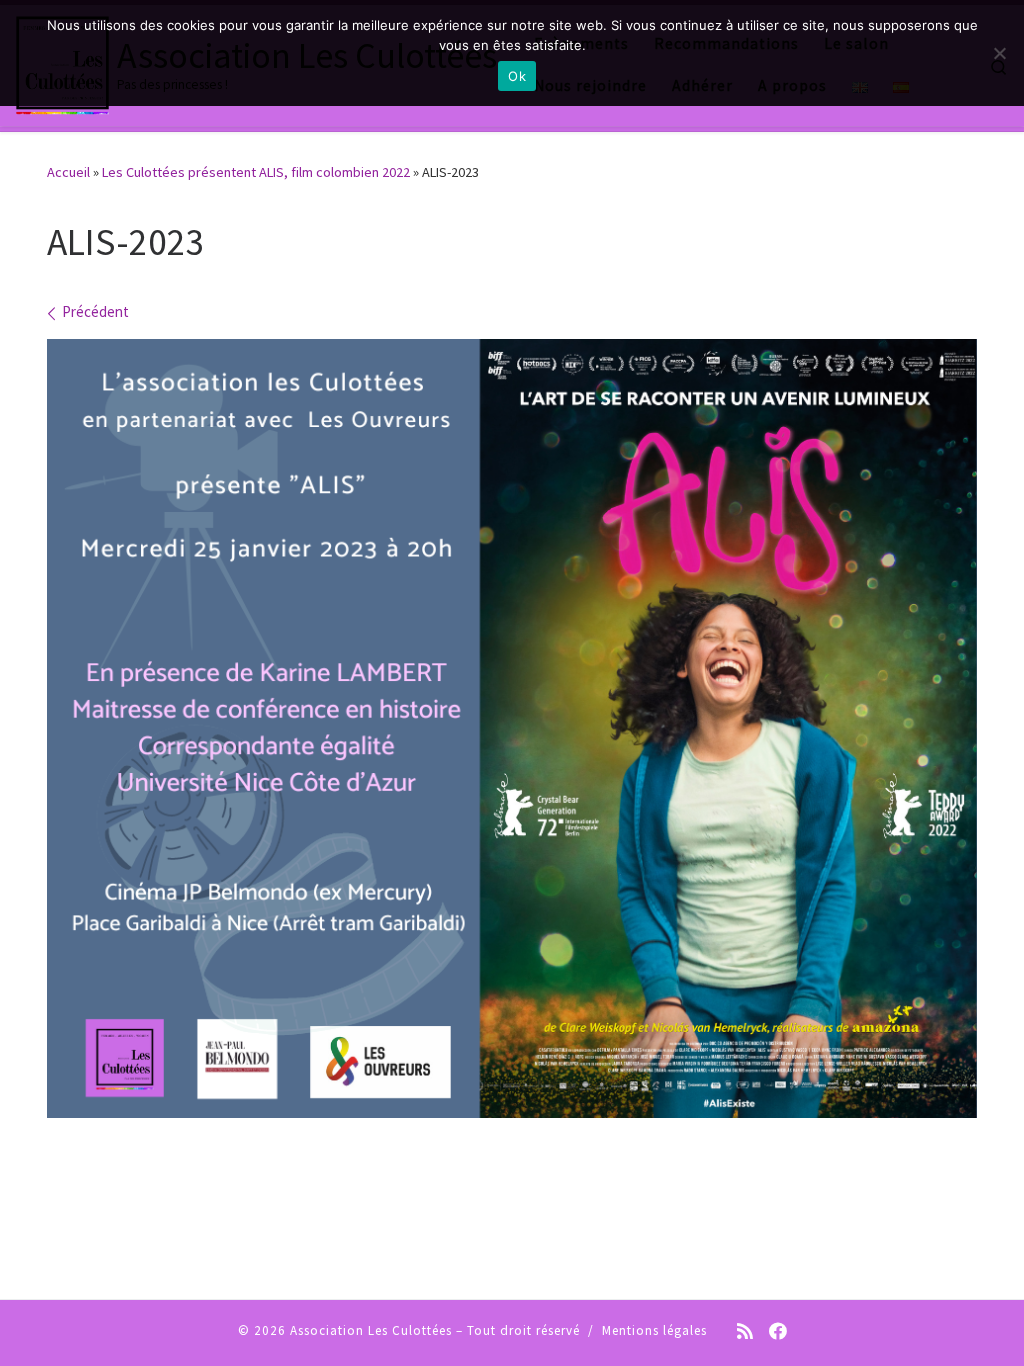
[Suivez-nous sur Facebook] (778, 1332)
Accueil (68, 172)
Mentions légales (654, 1330)
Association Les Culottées (371, 1330)
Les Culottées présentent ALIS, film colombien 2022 (256, 172)
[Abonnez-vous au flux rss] (745, 1332)
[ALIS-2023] (512, 729)
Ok (517, 76)
